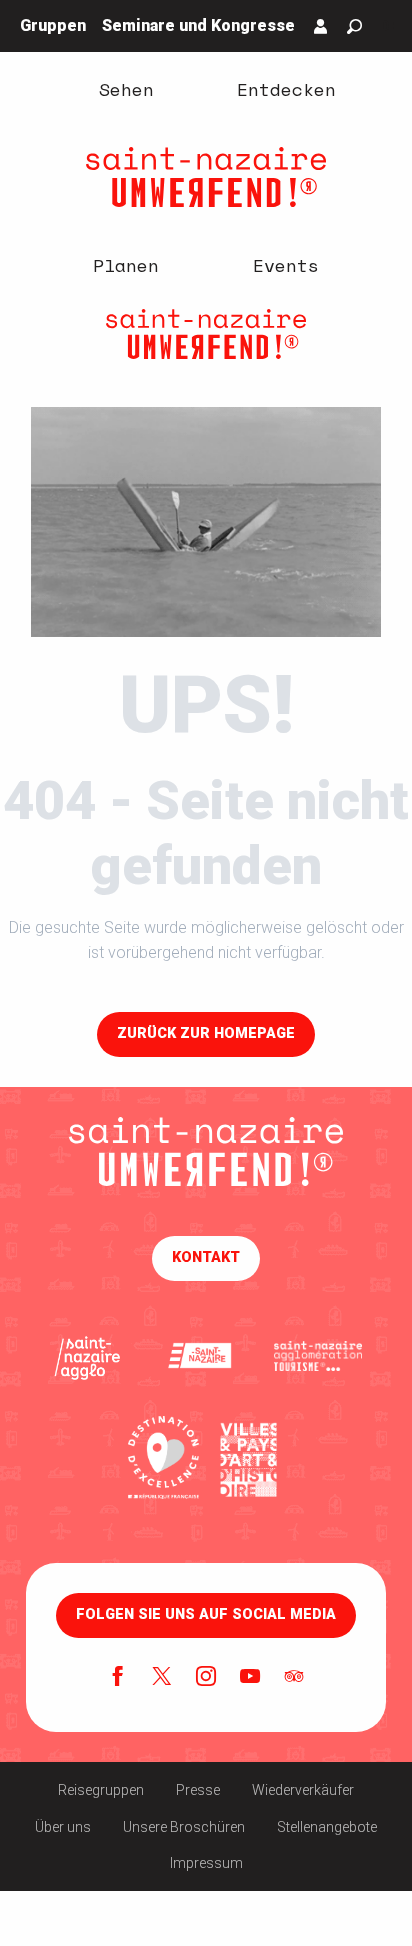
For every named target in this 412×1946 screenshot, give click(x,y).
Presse (198, 1790)
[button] (354, 26)
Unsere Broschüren (184, 1827)
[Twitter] (162, 1678)
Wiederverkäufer (303, 1790)
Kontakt (206, 1257)
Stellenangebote (327, 1827)
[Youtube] (250, 1678)
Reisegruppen (101, 1790)
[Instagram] (206, 1678)
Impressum (206, 1863)
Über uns (63, 1827)
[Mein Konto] (321, 26)
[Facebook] (118, 1678)
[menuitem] (126, 88)
